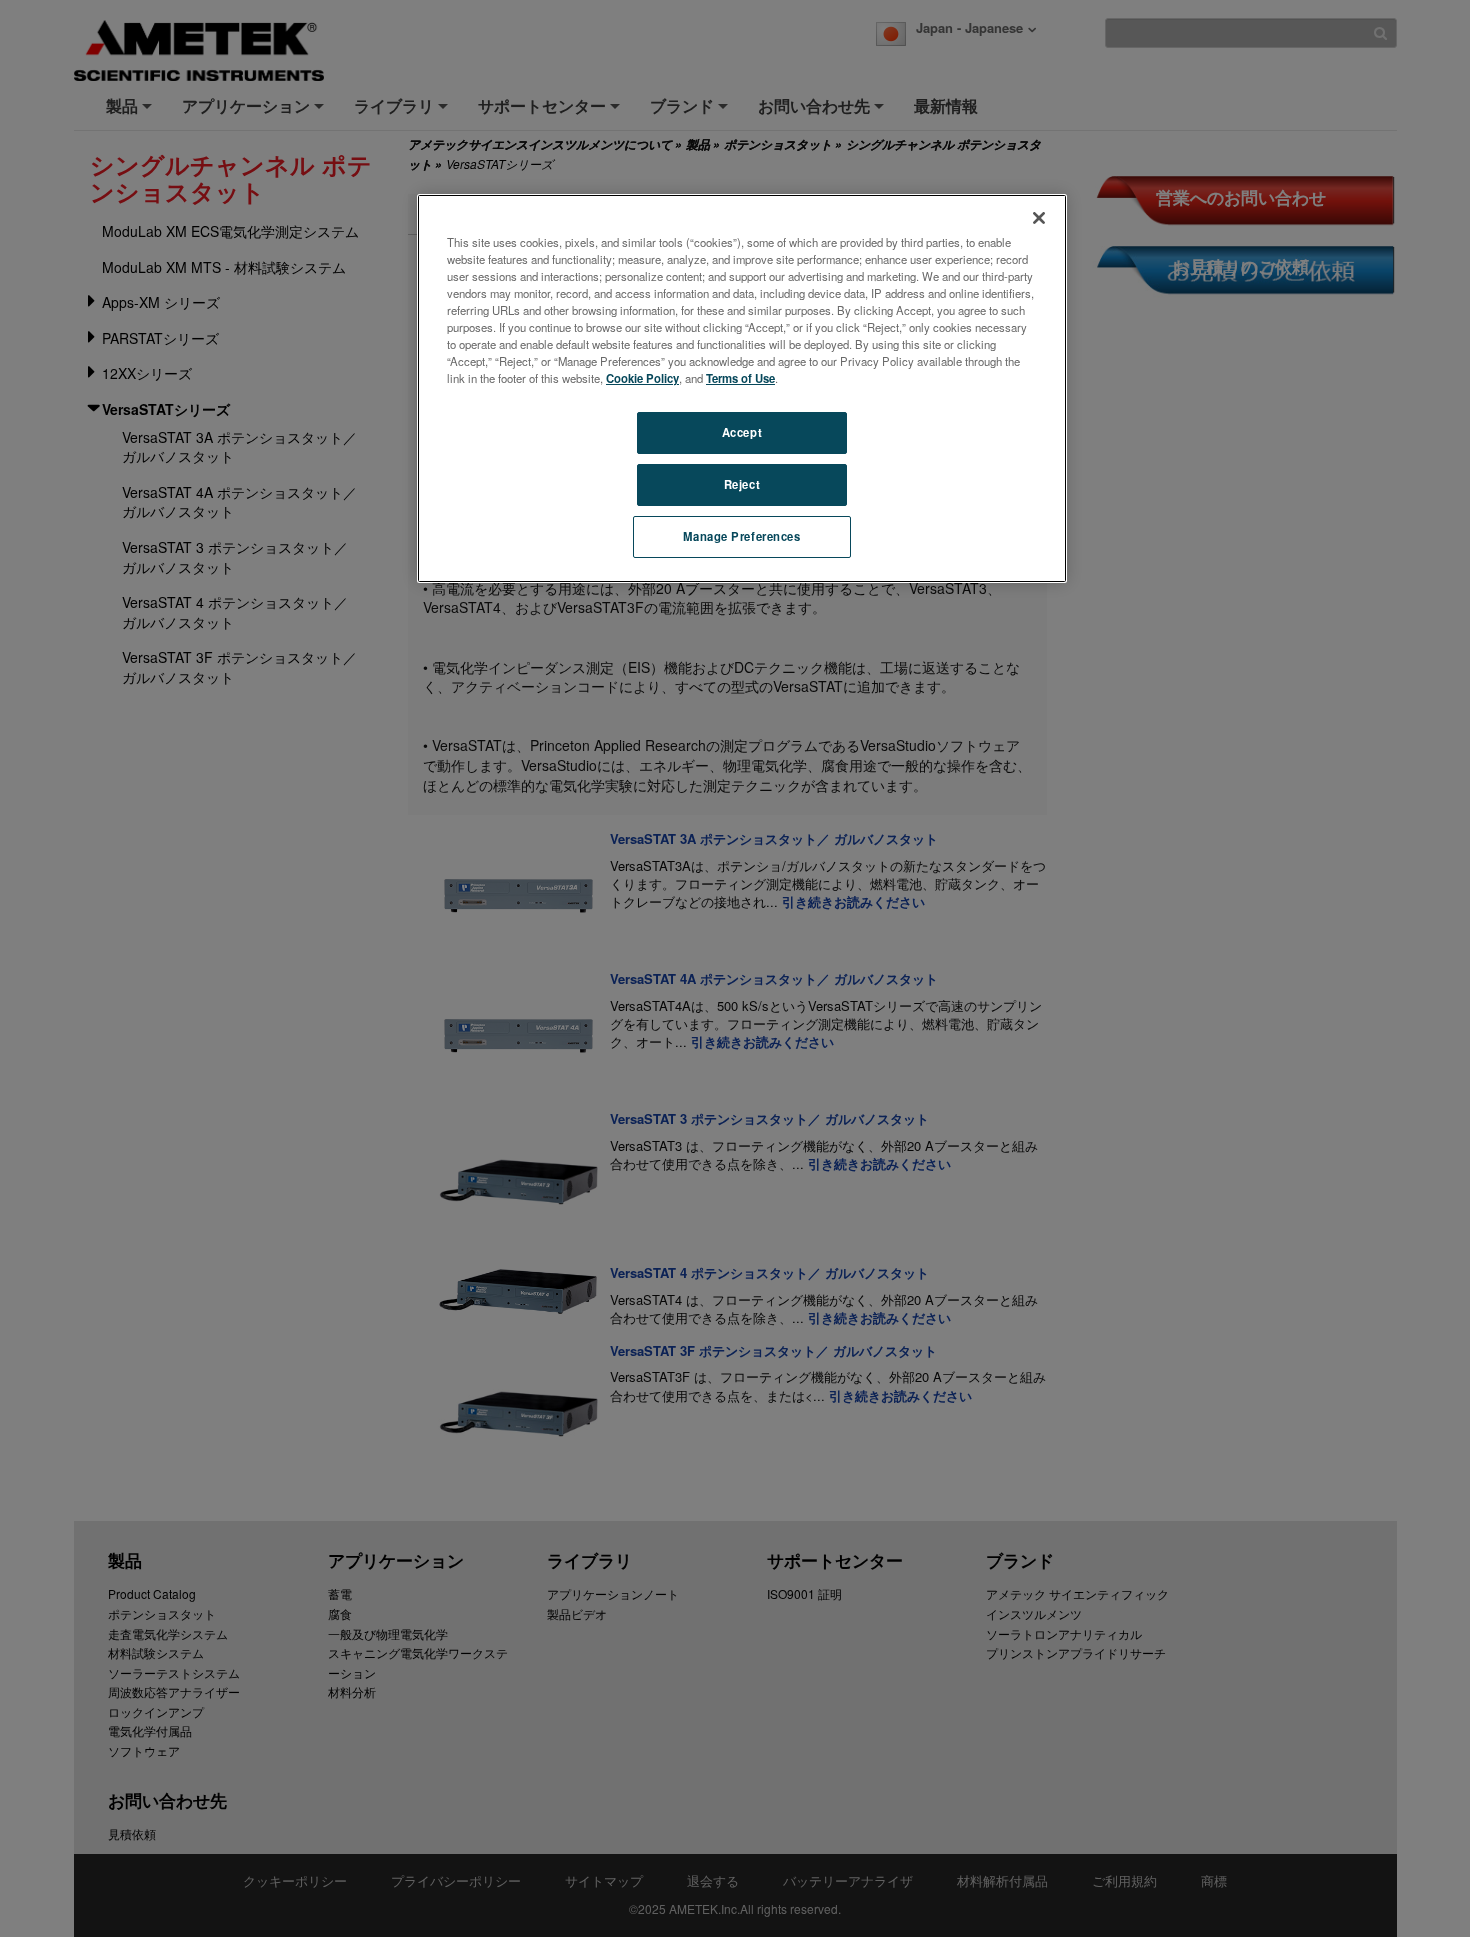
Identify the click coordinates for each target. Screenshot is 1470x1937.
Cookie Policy (642, 378)
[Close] (1039, 218)
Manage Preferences (741, 536)
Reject (742, 484)
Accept (742, 432)
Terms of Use (740, 378)
